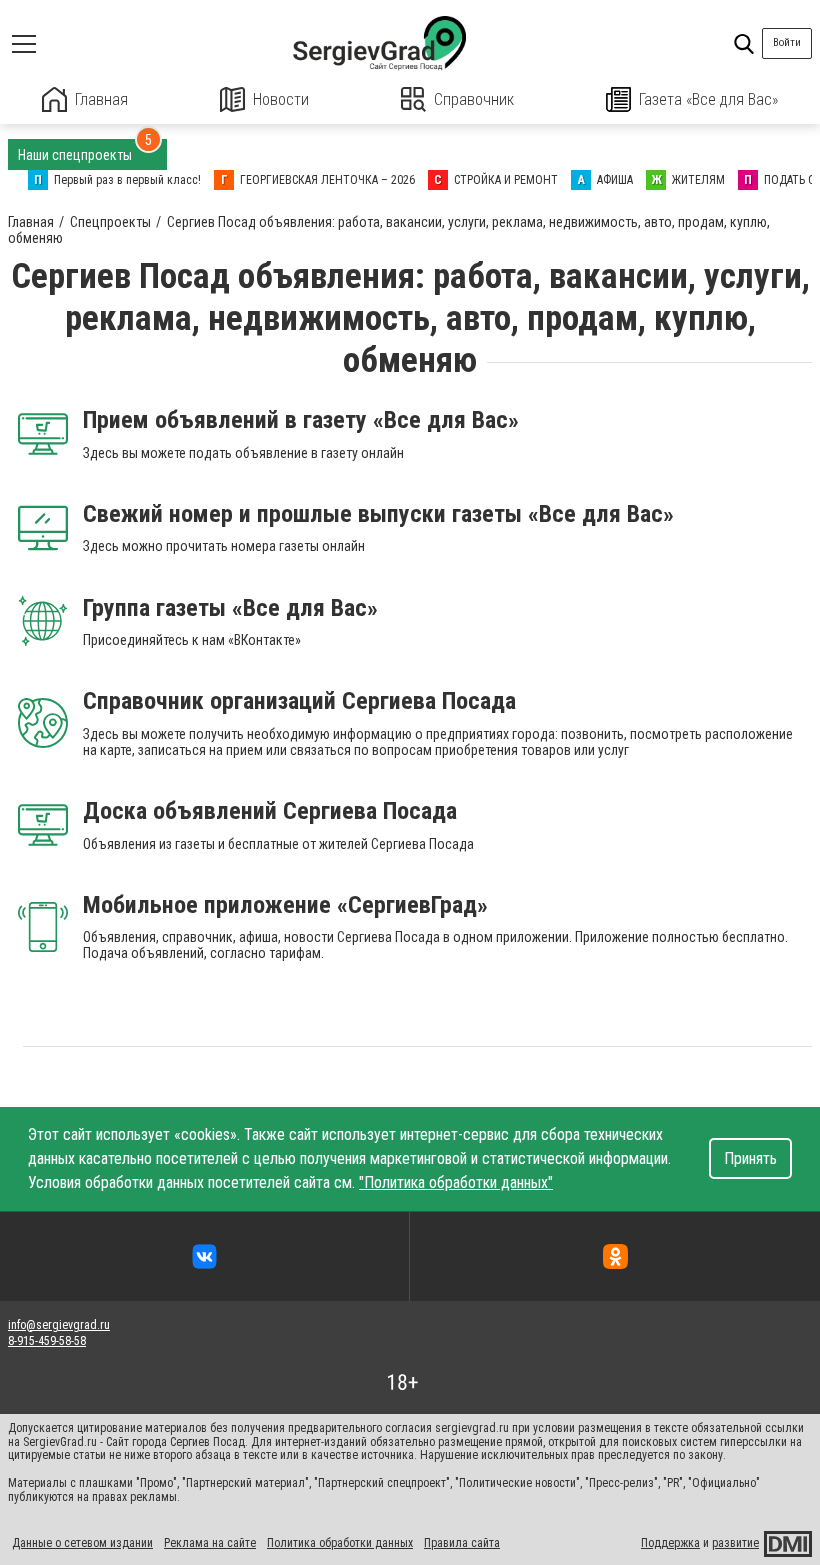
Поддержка (670, 1543)
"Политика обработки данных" (456, 1182)
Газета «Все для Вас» (708, 99)
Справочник (474, 99)
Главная (101, 99)
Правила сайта (462, 1543)
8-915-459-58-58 (47, 1341)
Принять (750, 1158)
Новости (281, 99)
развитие (735, 1543)
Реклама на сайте (210, 1543)
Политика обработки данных (340, 1543)
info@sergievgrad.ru (59, 1325)
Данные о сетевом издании (82, 1543)
